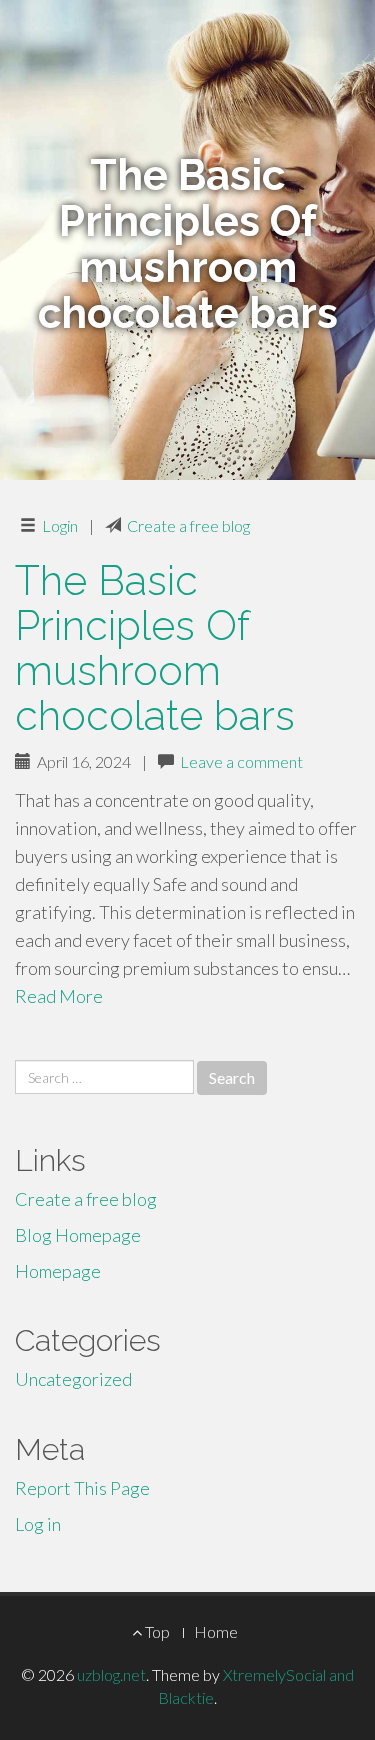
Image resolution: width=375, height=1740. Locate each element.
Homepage (58, 1271)
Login (60, 525)
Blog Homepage (78, 1235)
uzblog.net (111, 1674)
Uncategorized (73, 1379)
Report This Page (82, 1488)
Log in (38, 1524)
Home (216, 1631)
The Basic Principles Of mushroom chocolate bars (155, 648)
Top (156, 1631)
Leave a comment (241, 761)
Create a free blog (188, 525)
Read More (59, 996)
